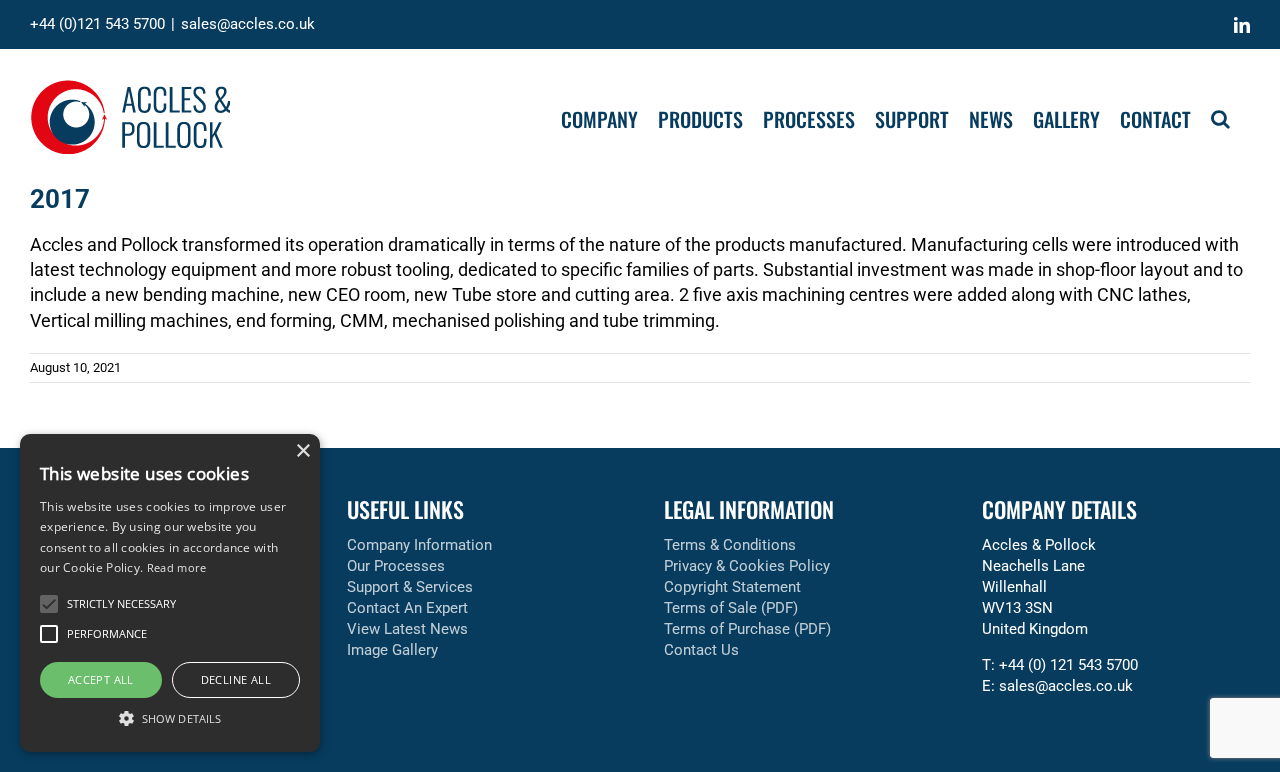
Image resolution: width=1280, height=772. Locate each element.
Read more (177, 567)
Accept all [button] (101, 679)
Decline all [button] (236, 679)
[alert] (170, 593)
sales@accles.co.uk (248, 24)
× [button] (302, 451)
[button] (1220, 117)
